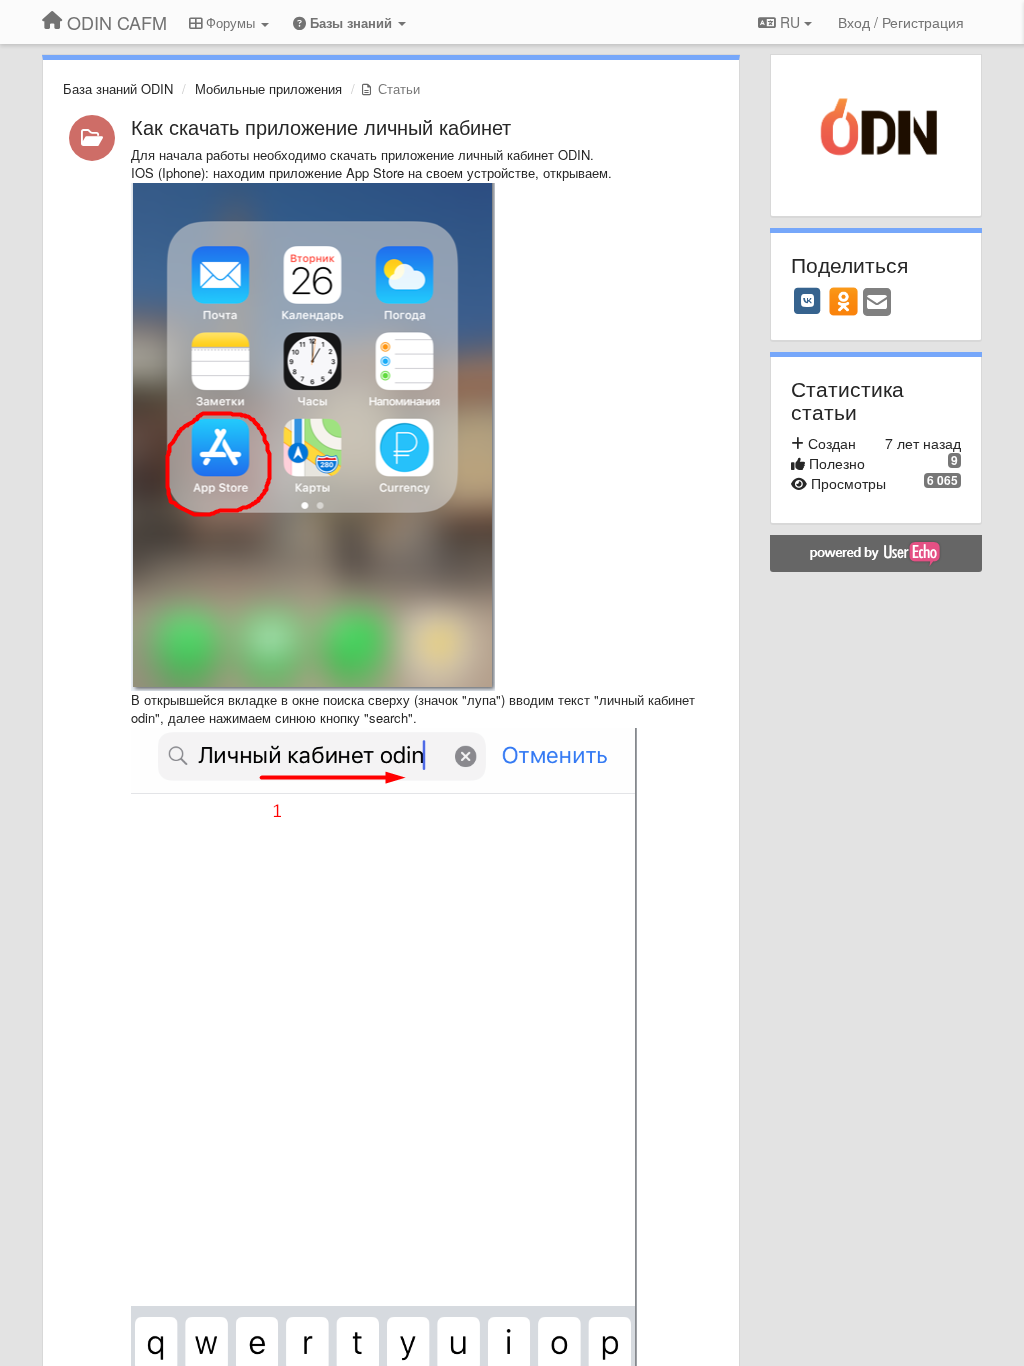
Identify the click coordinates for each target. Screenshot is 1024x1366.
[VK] (808, 301)
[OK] (843, 301)
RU (790, 22)
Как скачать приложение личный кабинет (321, 126)
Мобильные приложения (268, 88)
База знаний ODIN (118, 88)
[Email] (877, 303)
